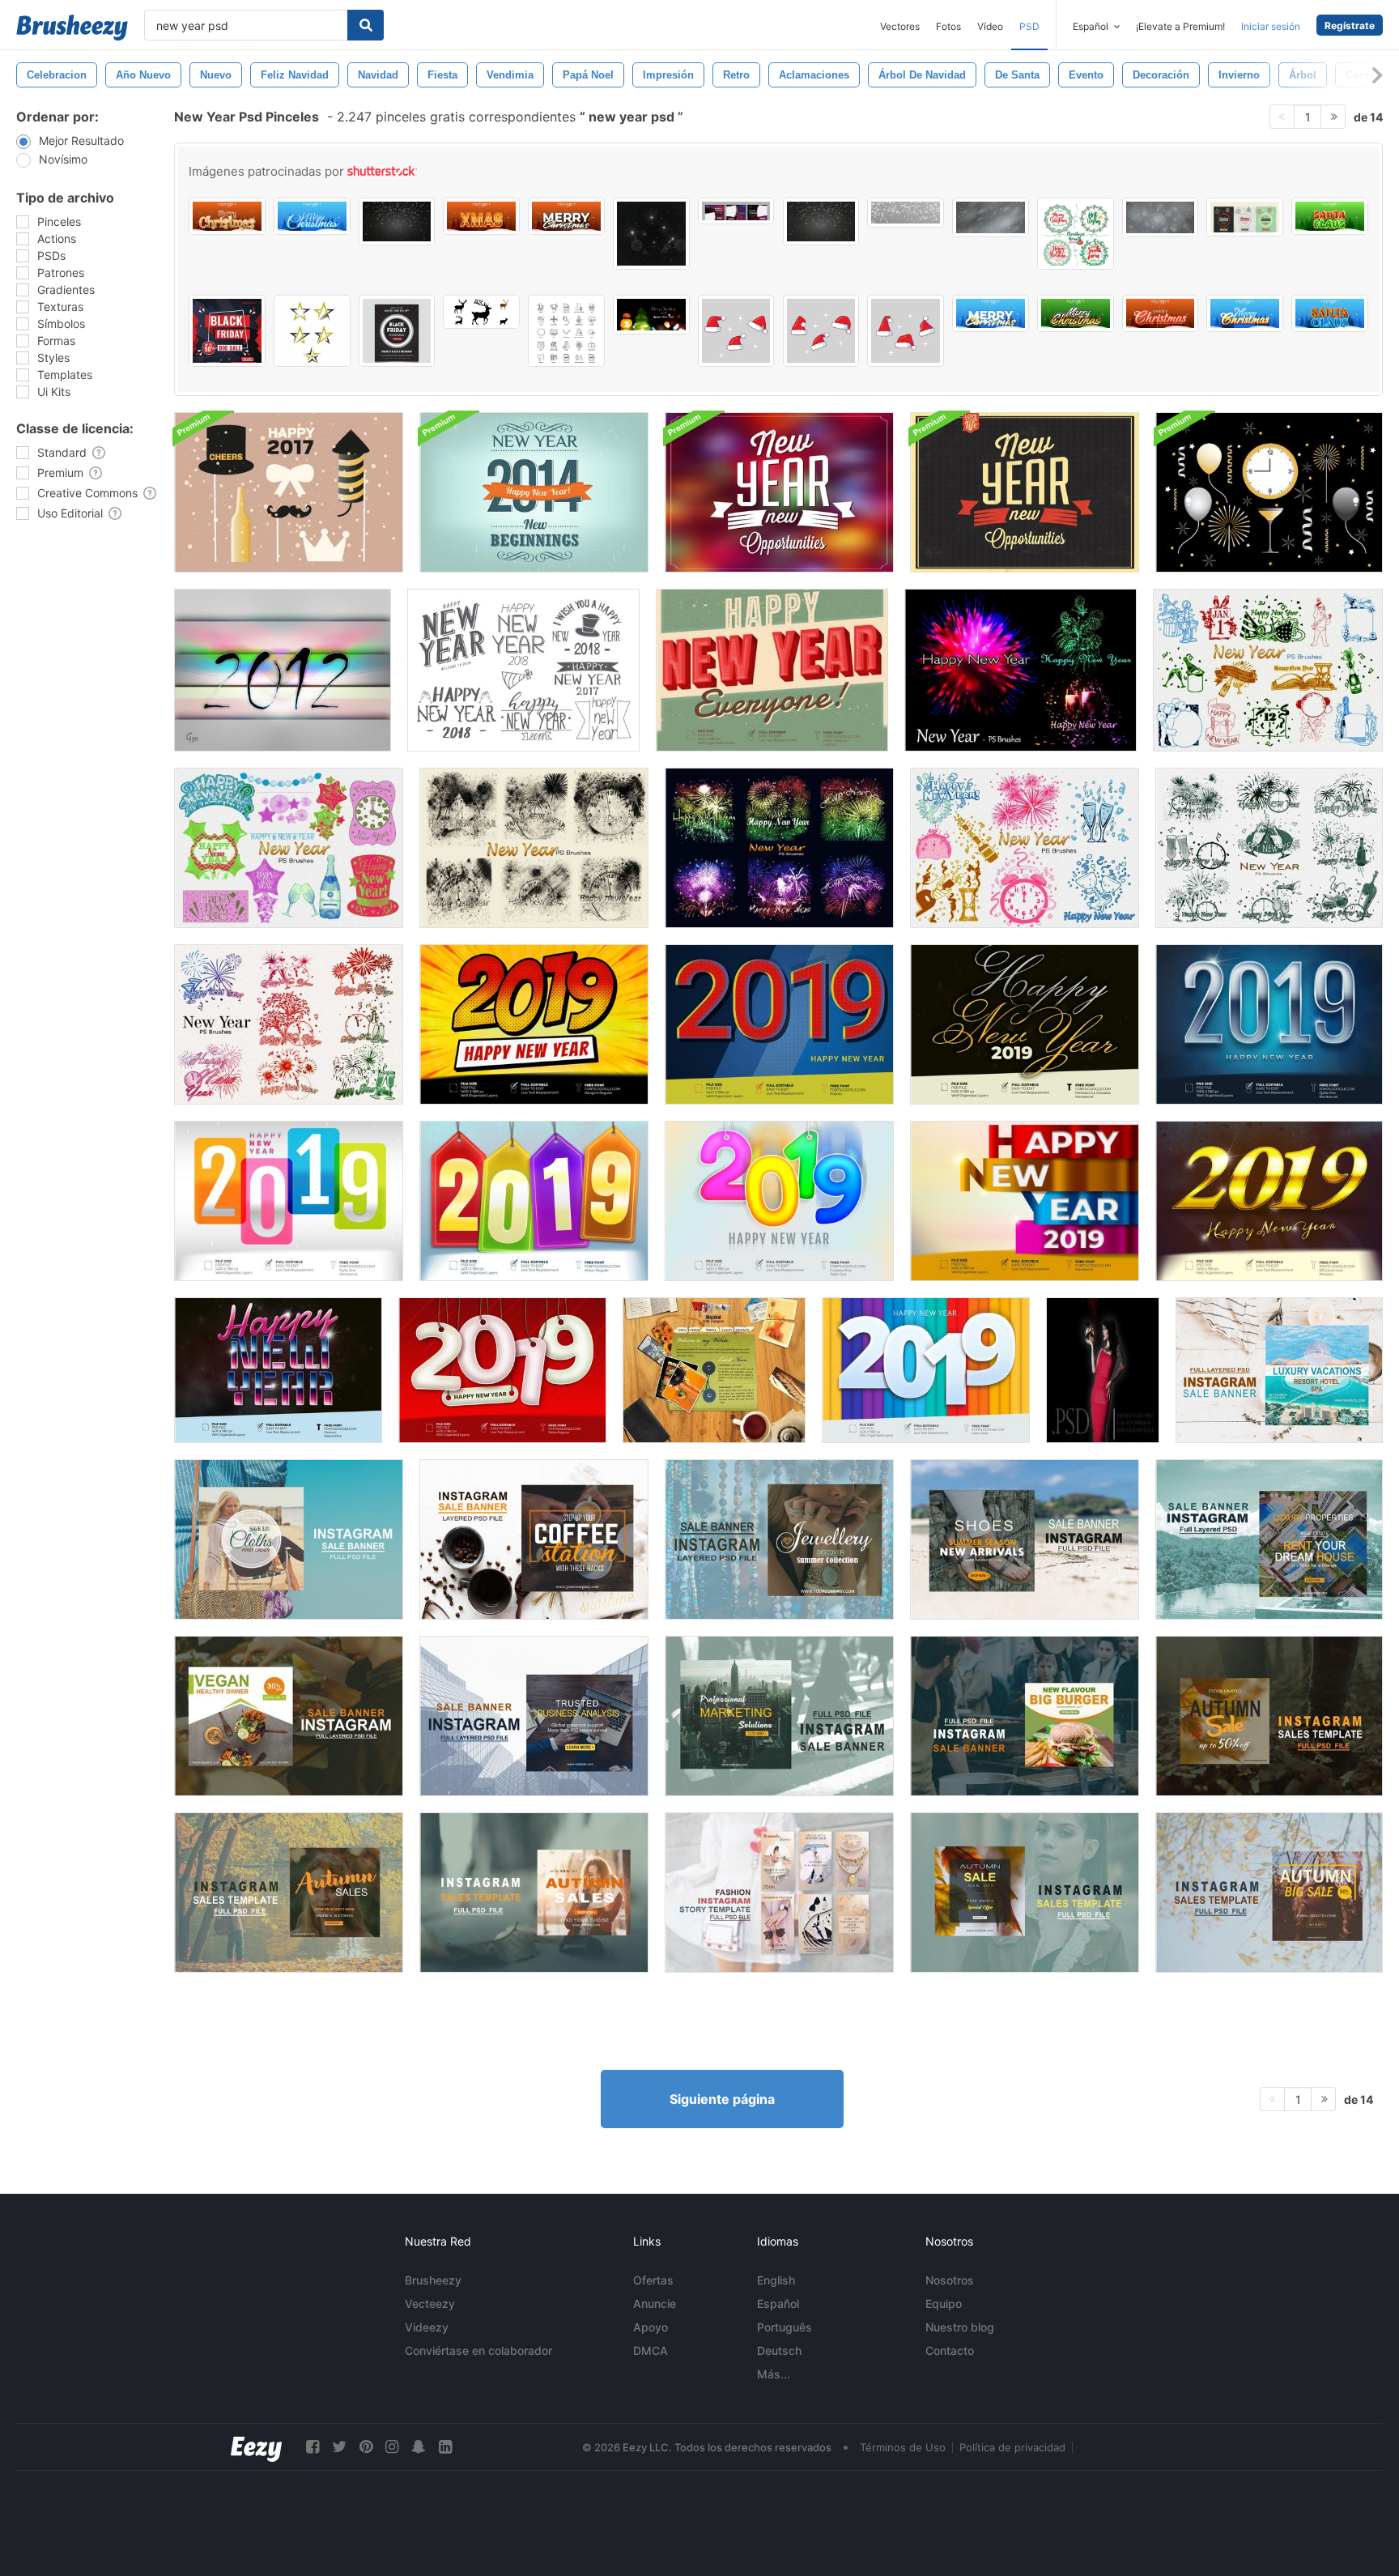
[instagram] (392, 2447)
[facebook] (313, 2447)
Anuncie (655, 2303)
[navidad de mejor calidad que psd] (736, 331)
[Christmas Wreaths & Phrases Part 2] (1076, 234)
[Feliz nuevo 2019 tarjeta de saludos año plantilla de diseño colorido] (1025, 1201)
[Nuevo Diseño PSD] (714, 1370)
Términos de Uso (903, 2447)
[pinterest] (366, 2447)
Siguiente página (722, 2099)
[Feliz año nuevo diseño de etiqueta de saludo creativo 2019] (534, 1201)
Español (778, 2303)
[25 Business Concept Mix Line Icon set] (566, 331)
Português (785, 2327)
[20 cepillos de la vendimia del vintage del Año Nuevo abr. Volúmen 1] (1268, 670)
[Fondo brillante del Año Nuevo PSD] (779, 492)
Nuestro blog (960, 2327)
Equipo (944, 2303)
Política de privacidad (1012, 2447)
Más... (774, 2374)
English (776, 2280)
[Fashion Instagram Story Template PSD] (779, 1893)
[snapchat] (419, 2447)
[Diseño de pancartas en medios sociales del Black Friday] (227, 331)
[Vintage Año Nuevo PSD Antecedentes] (1025, 492)
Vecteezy (430, 2303)
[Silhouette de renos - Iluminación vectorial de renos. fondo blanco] (481, 312)
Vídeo (990, 26)
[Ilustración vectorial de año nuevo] (289, 492)
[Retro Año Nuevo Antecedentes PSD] (534, 492)
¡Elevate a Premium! (1180, 26)
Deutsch (779, 2350)
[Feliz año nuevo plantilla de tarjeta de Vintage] (772, 670)
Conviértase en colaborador (478, 2350)
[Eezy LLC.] (256, 2447)
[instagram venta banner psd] (1279, 1370)
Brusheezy (433, 2280)
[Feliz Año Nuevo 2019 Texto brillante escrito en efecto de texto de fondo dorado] (1269, 1201)
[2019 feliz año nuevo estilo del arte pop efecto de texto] (534, 1024)
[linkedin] (445, 2447)
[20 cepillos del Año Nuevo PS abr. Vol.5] (779, 848)
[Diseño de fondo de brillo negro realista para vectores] (651, 234)
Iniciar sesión (1271, 26)
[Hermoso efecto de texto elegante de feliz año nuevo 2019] (1025, 1024)
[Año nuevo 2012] (283, 670)
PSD (1029, 26)
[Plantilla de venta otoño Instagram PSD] (1269, 1716)
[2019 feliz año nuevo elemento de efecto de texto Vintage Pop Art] (779, 1024)
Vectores (900, 26)
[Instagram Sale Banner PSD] (289, 1539)
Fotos (948, 26)
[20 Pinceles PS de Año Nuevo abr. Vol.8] (1269, 848)
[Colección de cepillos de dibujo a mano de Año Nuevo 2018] (523, 670)
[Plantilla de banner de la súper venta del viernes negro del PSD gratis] (736, 211)
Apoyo (651, 2327)
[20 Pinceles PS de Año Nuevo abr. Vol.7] (289, 1024)
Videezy (427, 2327)
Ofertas (653, 2280)
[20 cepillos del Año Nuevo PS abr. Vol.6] (1021, 670)
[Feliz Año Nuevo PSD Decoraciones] (1269, 492)
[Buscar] (366, 25)
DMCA (651, 2350)
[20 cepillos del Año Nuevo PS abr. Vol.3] (1025, 848)
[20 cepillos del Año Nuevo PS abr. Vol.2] (289, 848)
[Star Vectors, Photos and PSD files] (312, 331)
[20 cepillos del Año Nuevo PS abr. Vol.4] (534, 848)
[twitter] (339, 2447)
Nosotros (950, 2280)
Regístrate (1350, 26)
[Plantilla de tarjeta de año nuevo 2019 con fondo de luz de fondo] (1269, 1024)
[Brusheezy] (72, 28)
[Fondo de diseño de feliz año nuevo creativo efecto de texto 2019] (289, 1201)
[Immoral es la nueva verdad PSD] (1103, 1370)
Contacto (950, 2350)
